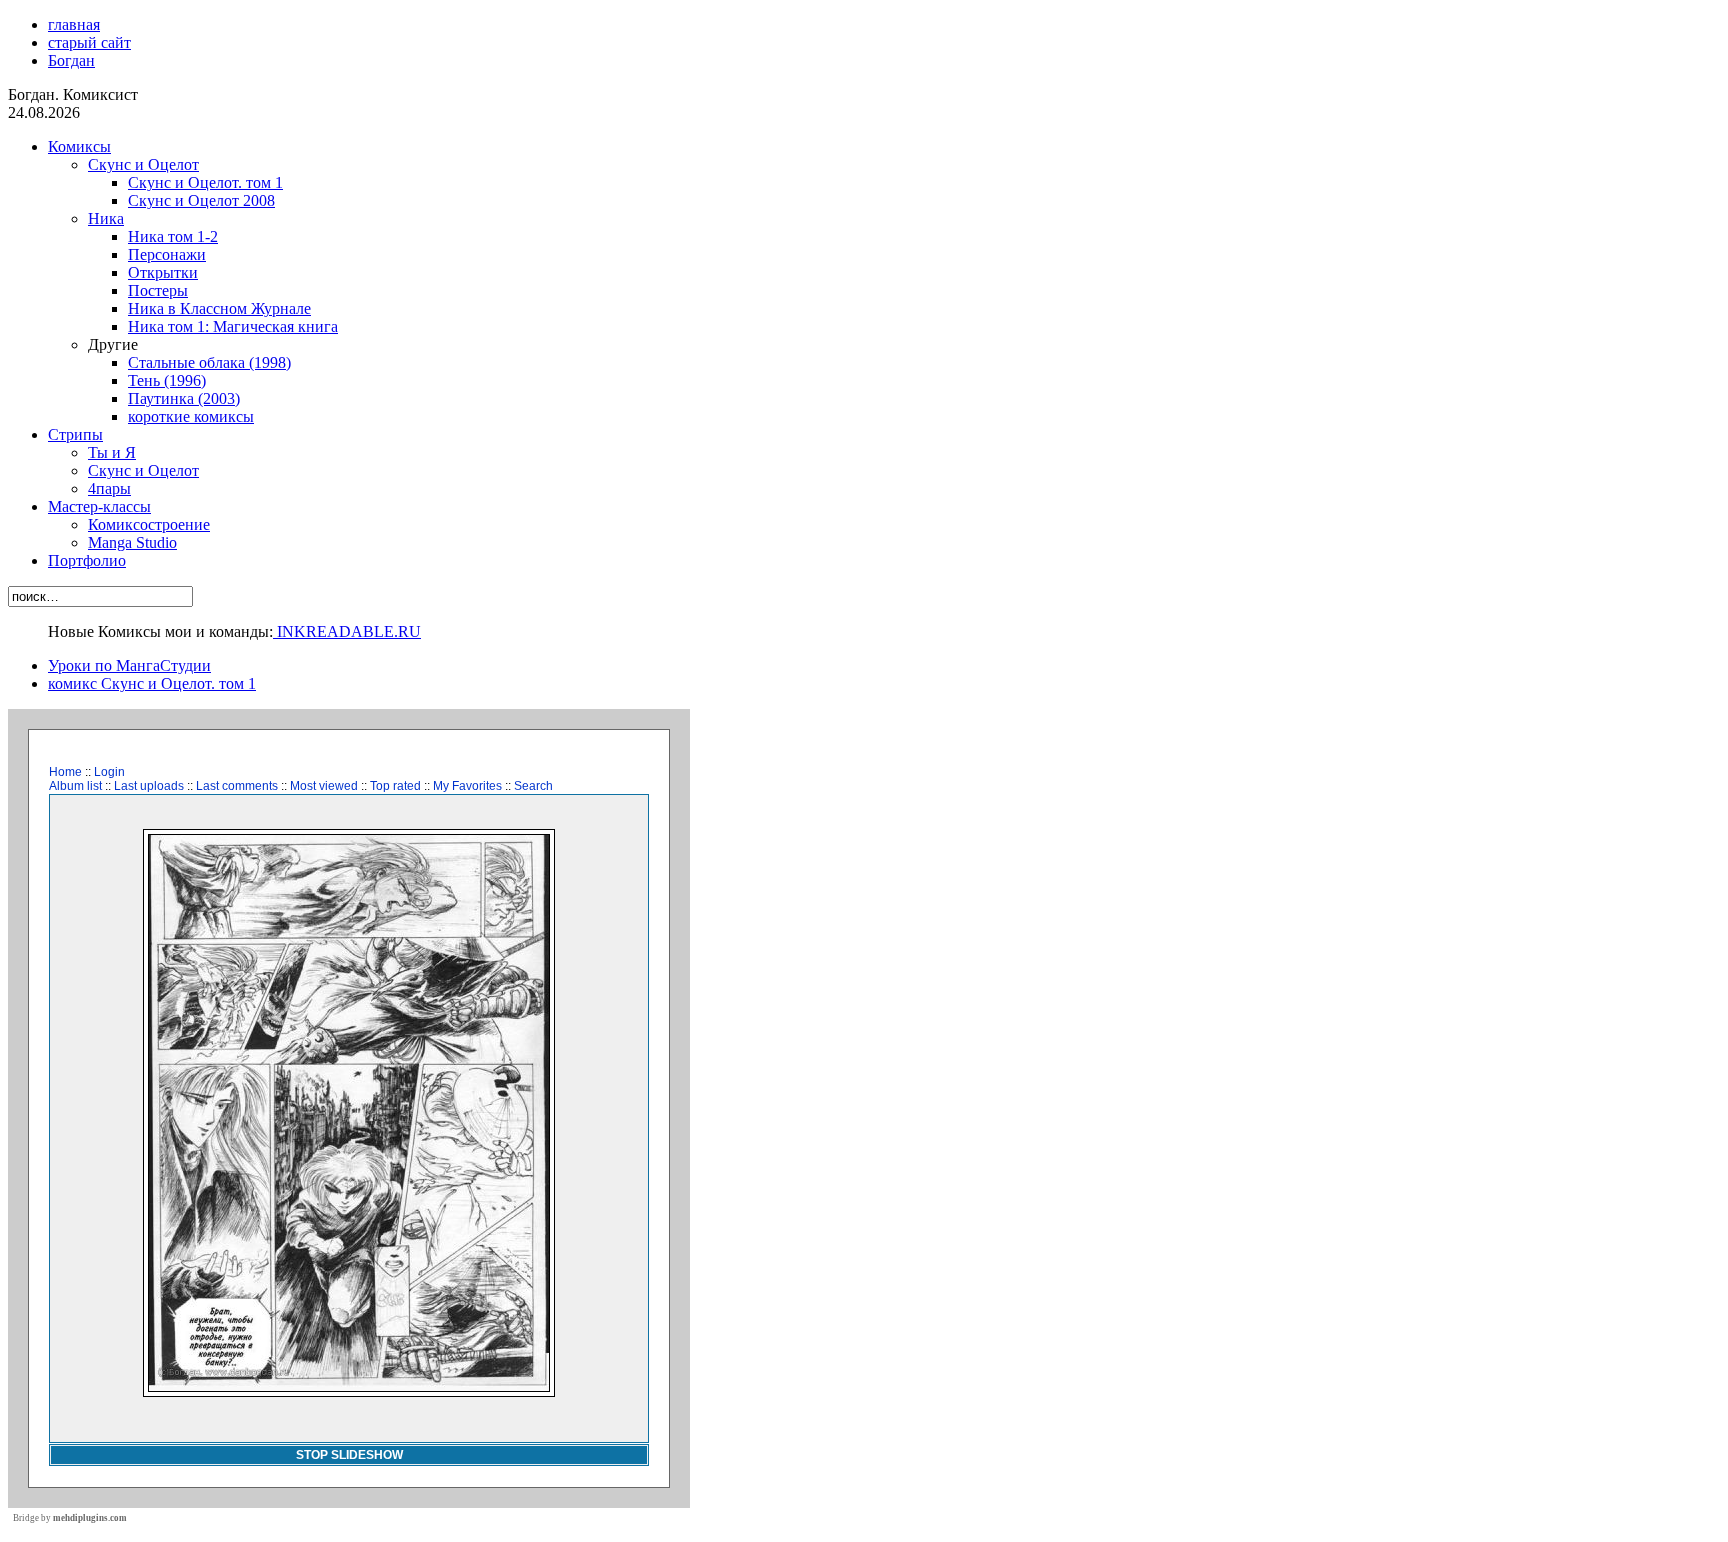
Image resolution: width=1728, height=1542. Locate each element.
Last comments (237, 786)
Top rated (395, 786)
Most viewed (324, 786)
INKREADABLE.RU (347, 631)
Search (533, 786)
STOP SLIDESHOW (349, 1455)
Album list (75, 786)
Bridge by (70, 1518)
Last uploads (149, 786)
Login (109, 772)
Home (65, 772)
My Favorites (467, 786)
